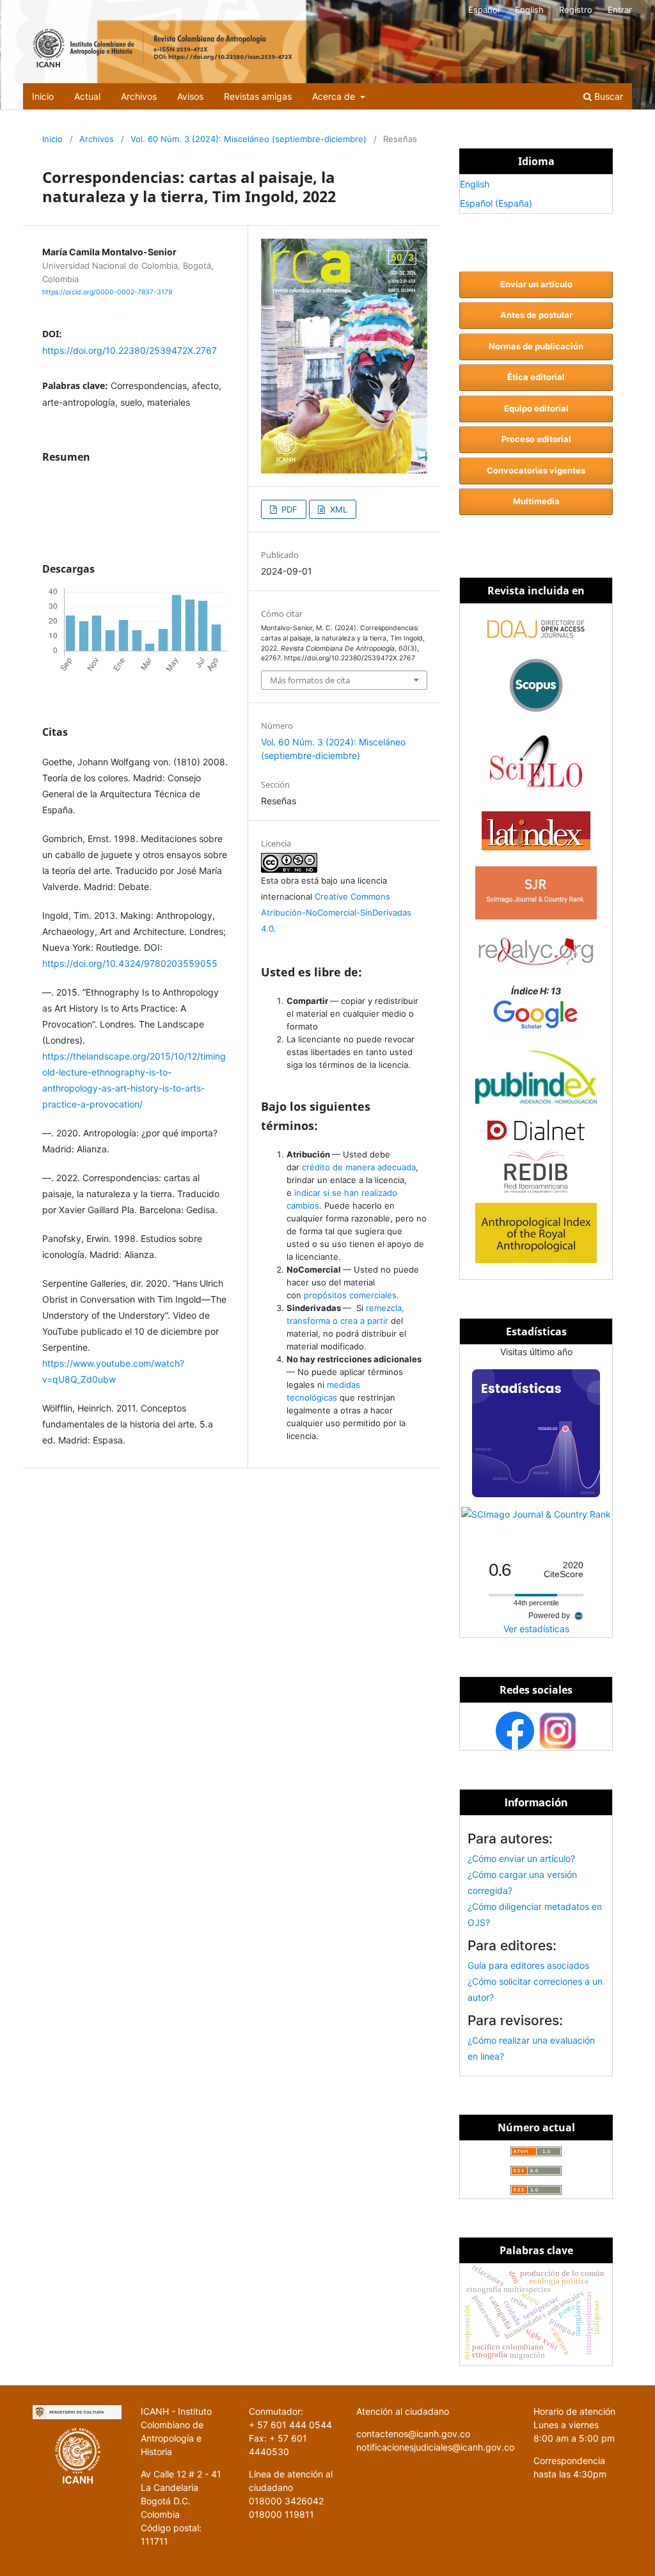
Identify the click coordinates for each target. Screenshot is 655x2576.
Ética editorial (536, 377)
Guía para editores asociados (528, 1965)
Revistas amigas (258, 96)
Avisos (190, 96)
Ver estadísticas (536, 1629)
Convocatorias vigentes (536, 470)
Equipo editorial (536, 408)
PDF (288, 509)
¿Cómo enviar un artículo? (521, 1858)
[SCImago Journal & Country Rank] (536, 1514)
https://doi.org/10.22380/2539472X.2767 (130, 350)
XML (337, 509)
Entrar (620, 10)
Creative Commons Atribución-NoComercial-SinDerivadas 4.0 (336, 912)
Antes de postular (536, 315)
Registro (576, 10)
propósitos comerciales (350, 1295)
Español (484, 10)
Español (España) (496, 203)
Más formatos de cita (310, 680)
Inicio (43, 96)
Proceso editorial (536, 439)
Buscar (607, 96)
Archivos (139, 96)
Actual (87, 96)
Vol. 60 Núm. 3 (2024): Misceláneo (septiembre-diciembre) (249, 139)
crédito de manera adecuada (359, 1167)
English (529, 10)
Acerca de (335, 96)
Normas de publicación (536, 346)
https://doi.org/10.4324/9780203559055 (130, 963)
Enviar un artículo (536, 284)
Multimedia (536, 501)
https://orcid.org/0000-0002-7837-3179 (107, 292)
